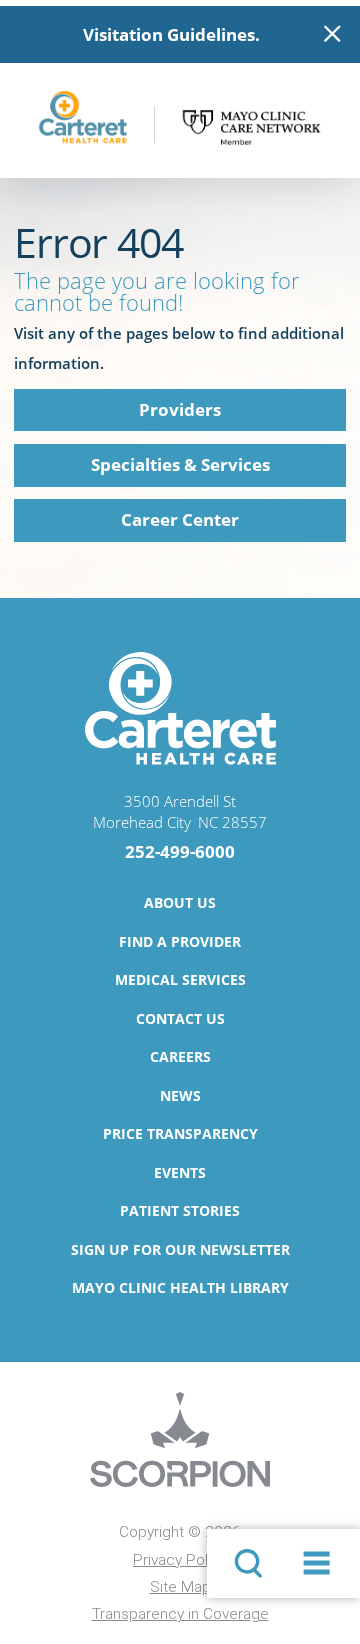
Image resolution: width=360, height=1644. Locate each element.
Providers (180, 409)
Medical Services (180, 979)
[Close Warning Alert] (332, 34)
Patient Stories (180, 1210)
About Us (180, 902)
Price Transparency (180, 1133)
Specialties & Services (180, 464)
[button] (316, 1563)
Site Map (180, 1587)
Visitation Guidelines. (171, 34)
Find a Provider (180, 941)
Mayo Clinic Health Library (180, 1287)
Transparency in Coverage (180, 1614)
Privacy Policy (180, 1560)
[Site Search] (248, 1563)
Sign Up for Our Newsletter (180, 1249)
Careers (180, 1056)
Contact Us (180, 1018)
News (180, 1095)
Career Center (180, 519)
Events (180, 1172)
